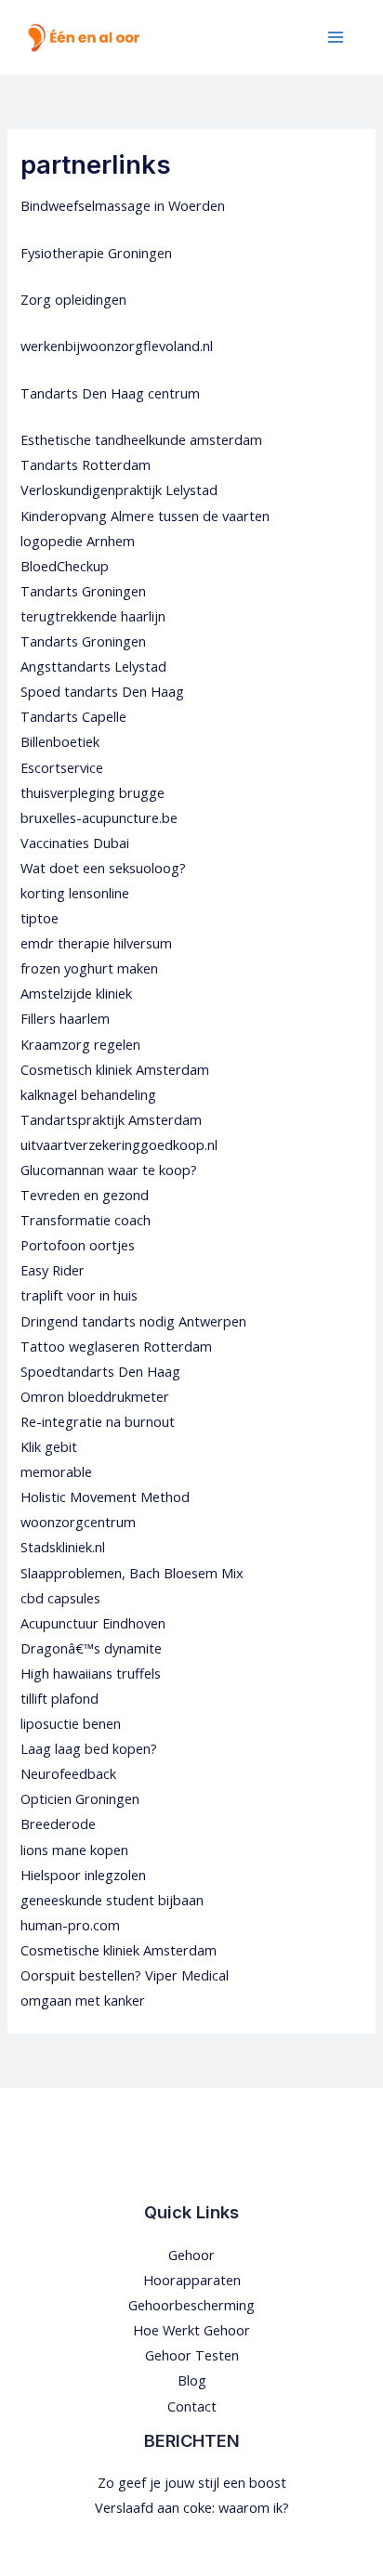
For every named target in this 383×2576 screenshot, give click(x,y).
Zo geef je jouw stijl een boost (192, 2482)
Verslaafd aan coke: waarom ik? (192, 2507)
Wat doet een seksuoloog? (103, 868)
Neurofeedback (68, 1773)
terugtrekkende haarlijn (93, 616)
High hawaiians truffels (91, 1673)
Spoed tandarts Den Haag (102, 691)
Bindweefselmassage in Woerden (123, 205)
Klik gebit (49, 1446)
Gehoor (191, 2255)
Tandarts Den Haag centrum (110, 393)
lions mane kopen (74, 1850)
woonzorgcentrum (78, 1522)
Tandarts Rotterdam (86, 464)
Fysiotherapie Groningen (96, 253)
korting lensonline (75, 893)
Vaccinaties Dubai (75, 843)
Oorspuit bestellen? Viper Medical (125, 1975)
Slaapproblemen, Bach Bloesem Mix (132, 1573)
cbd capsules (60, 1598)
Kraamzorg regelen (80, 1044)
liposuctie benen (71, 1723)
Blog (192, 2380)
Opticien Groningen (80, 1798)
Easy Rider (53, 1270)
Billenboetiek (60, 741)
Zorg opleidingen (73, 299)
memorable (56, 1471)
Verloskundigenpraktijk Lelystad (119, 490)
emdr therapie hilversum (96, 943)
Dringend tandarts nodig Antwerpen (133, 1321)
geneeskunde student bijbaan (112, 1900)
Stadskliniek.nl (63, 1547)
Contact (192, 2406)
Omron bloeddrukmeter (95, 1396)
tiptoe (40, 918)
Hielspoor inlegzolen (83, 1875)
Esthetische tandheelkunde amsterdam (141, 439)
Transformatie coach (86, 1220)
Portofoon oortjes (78, 1245)
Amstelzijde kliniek (76, 993)
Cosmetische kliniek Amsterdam (119, 1950)
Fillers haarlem (65, 1018)
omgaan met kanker (83, 2000)
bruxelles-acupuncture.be (99, 817)
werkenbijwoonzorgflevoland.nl (117, 346)
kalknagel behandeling (88, 1094)
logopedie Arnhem (78, 541)
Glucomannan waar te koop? (109, 1170)
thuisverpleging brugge (92, 792)
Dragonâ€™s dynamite (91, 1648)
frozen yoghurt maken (89, 968)
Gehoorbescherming (191, 2305)
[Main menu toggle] (336, 37)
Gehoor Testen (192, 2355)
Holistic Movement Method (105, 1497)
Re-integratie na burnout (98, 1421)
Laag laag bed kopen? (89, 1748)
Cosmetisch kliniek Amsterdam (115, 1069)
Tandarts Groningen (83, 591)
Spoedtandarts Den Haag (100, 1371)
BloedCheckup (65, 566)
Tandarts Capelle (73, 716)
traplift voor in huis (79, 1295)
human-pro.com (70, 1925)
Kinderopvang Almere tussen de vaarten (145, 516)
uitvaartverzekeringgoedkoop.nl (119, 1144)
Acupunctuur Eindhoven (93, 1623)
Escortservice (62, 767)
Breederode (58, 1824)
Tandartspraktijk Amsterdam (111, 1119)
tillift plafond (59, 1698)
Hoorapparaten (192, 2280)
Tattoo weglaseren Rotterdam (116, 1346)
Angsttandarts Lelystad (93, 666)
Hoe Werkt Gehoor (191, 2330)
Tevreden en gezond (85, 1195)
